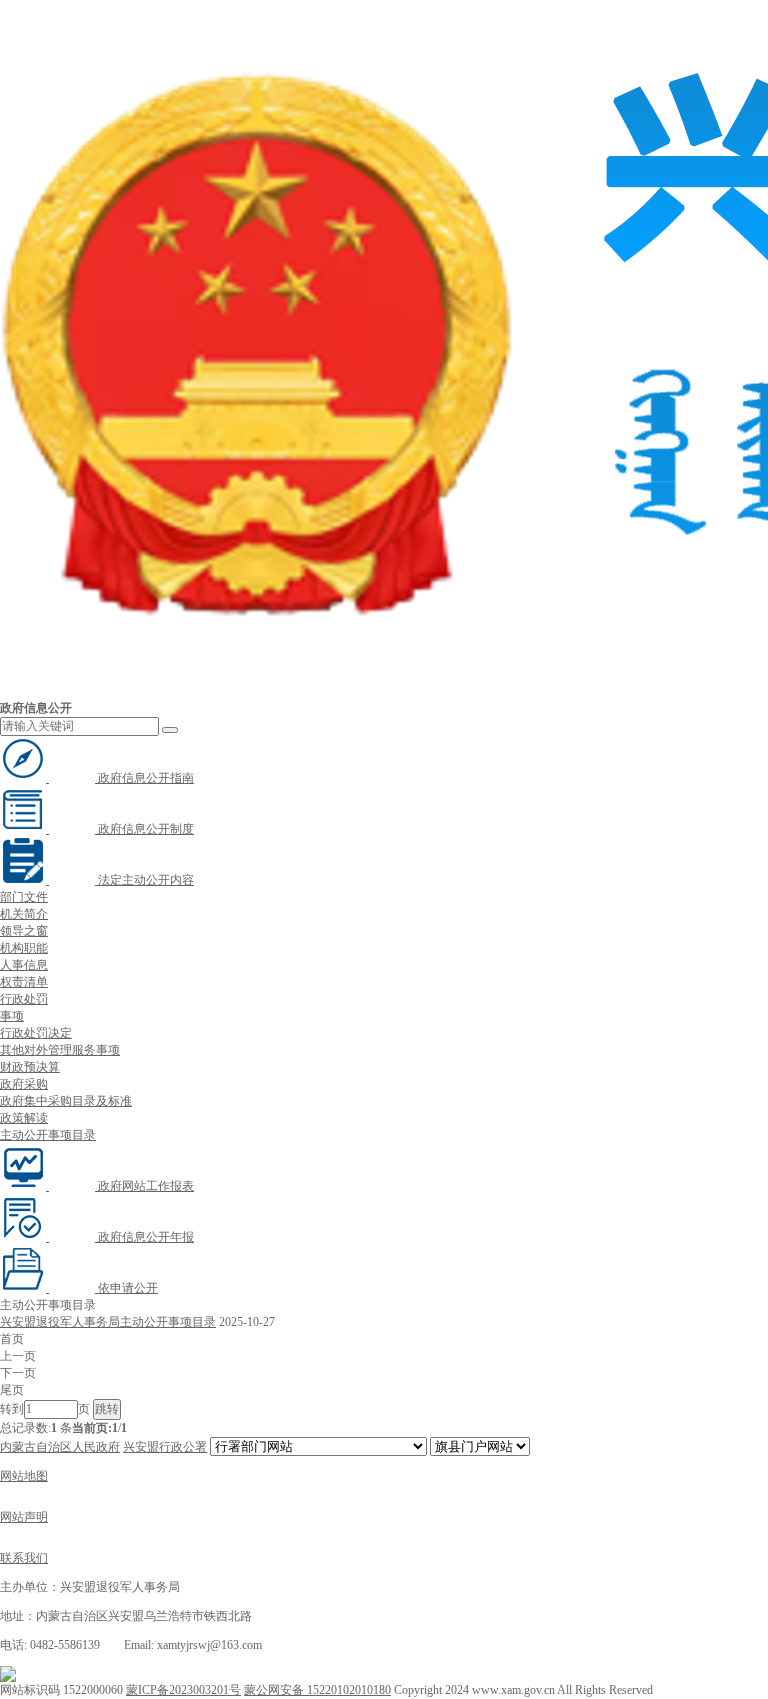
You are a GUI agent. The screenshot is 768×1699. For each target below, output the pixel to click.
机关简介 (24, 914)
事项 (12, 1016)
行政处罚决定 (36, 1033)
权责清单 (24, 982)
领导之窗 (24, 931)
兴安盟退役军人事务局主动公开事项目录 (108, 1322)
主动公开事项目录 (48, 1135)
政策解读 (24, 1118)
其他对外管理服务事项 (60, 1050)
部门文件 (24, 897)
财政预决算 (30, 1067)
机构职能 (24, 948)
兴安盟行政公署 (165, 1447)
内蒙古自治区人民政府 (60, 1447)
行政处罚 (24, 999)
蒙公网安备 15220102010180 (317, 1690)
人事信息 (24, 965)
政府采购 (24, 1084)
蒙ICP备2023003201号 (183, 1690)
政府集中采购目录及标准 (66, 1101)
